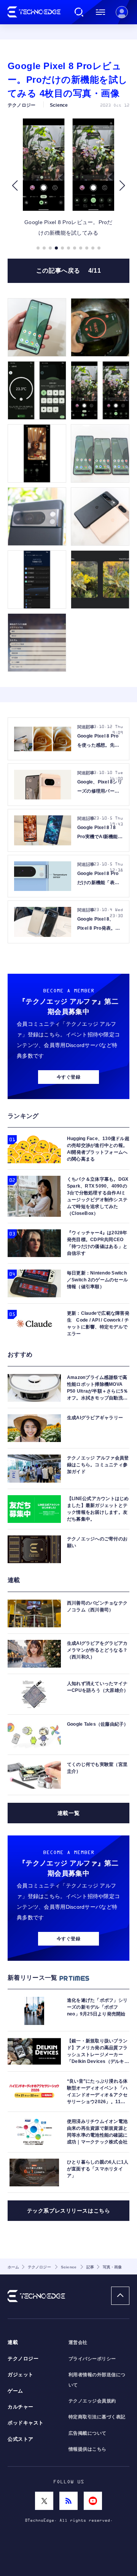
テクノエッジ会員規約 (92, 2401)
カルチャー (21, 2407)
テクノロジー (23, 2359)
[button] (15, 186)
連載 (13, 2342)
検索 (79, 12)
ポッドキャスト (26, 2423)
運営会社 (78, 2342)
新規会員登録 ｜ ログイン (122, 12)
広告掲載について (88, 2433)
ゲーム (15, 2391)
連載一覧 (68, 1813)
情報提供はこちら (88, 2449)
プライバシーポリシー (92, 2359)
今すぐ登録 (68, 1077)
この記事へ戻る (69, 271)
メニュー (100, 12)
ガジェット (21, 2375)
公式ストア (21, 2439)
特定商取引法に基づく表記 (97, 2417)
